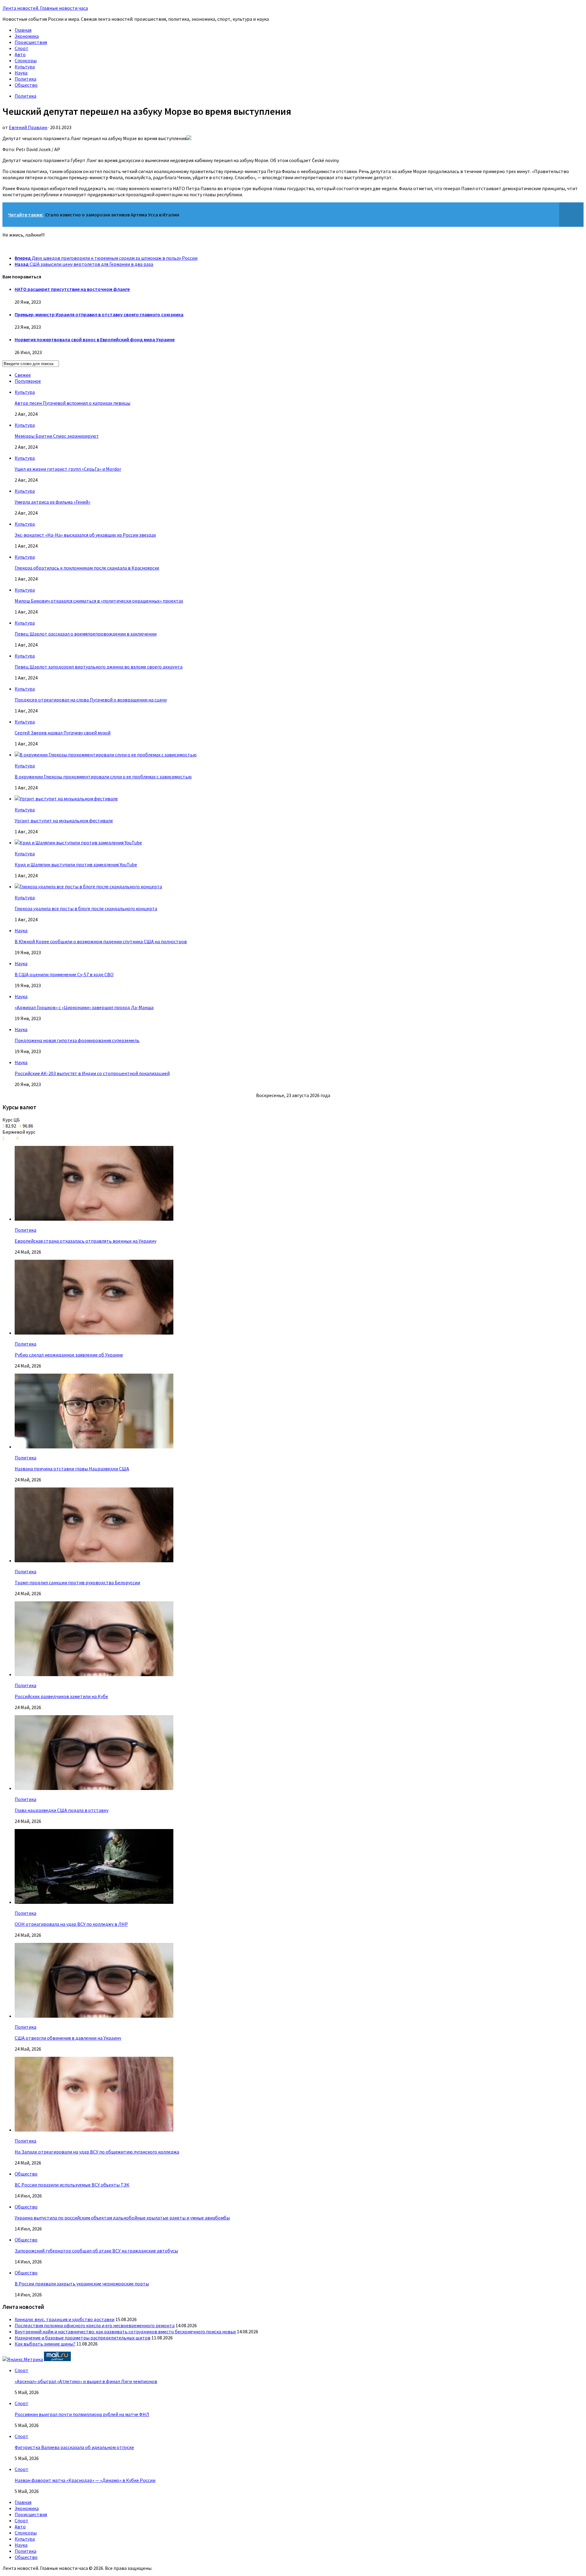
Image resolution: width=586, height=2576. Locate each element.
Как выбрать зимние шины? (45, 2344)
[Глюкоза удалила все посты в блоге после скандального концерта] (88, 886)
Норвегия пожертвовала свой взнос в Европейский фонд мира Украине (95, 339)
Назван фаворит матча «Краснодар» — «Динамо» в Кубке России (85, 2480)
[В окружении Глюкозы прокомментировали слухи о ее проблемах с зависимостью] (106, 755)
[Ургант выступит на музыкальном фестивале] (66, 799)
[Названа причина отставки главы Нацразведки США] (94, 1447)
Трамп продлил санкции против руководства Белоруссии (77, 1582)
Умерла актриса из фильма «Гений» (52, 502)
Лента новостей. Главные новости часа (45, 8)
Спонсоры (26, 60)
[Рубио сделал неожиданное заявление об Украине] (94, 1333)
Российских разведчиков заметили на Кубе (61, 1696)
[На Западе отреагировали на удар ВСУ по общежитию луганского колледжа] (94, 2130)
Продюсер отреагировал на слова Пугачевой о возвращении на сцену (91, 700)
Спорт (22, 48)
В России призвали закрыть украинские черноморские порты (82, 2284)
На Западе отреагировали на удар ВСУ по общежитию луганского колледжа (97, 2152)
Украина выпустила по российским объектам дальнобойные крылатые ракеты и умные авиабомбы (122, 2218)
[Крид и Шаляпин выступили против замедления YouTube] (78, 842)
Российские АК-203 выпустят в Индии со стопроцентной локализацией (92, 1073)
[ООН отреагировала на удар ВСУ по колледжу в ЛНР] (94, 1902)
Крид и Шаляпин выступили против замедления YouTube (76, 864)
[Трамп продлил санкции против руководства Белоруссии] (94, 1560)
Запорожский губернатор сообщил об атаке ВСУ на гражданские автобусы (96, 2251)
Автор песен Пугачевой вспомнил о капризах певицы (72, 403)
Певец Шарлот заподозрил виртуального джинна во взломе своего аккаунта (99, 667)
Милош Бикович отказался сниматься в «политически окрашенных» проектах (99, 601)
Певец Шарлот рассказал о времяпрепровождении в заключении (86, 634)
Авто (20, 54)
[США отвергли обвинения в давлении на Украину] (94, 2016)
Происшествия (31, 42)
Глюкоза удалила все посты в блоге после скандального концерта (86, 908)
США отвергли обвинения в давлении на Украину (68, 2038)
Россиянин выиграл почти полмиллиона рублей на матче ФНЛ (82, 2414)
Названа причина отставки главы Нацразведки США (72, 1469)
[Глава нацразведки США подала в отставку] (94, 1788)
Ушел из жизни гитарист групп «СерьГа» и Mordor (68, 469)
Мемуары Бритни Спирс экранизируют (57, 436)
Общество (26, 85)
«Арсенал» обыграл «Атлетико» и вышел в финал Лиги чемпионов (86, 2381)
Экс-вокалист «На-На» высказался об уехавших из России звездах (85, 535)
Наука (21, 73)
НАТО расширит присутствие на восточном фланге (72, 289)
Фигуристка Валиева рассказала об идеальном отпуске (74, 2447)
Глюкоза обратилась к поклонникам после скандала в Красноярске (87, 568)
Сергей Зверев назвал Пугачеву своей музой (63, 733)
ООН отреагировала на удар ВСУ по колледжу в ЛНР (71, 1924)
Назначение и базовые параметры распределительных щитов (83, 2338)
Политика (25, 79)
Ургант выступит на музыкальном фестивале (64, 821)
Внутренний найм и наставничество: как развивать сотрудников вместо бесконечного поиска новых (125, 2331)
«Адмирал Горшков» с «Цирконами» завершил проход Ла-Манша (84, 1007)
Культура (25, 67)
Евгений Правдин (28, 127)
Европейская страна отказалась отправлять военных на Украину (85, 1241)
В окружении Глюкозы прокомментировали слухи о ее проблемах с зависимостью (103, 777)
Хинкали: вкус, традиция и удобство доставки (65, 2319)
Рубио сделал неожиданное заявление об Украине (69, 1355)
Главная (23, 30)
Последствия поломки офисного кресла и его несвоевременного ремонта (95, 2325)
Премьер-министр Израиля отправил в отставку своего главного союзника (99, 314)
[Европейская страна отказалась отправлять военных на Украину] (94, 1219)
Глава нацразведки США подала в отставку (61, 1810)
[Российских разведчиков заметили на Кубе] (94, 1674)
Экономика (27, 36)
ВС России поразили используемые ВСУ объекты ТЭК (72, 2185)
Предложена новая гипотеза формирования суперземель (77, 1040)
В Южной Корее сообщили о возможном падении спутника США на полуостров (101, 941)
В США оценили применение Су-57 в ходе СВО (64, 974)
